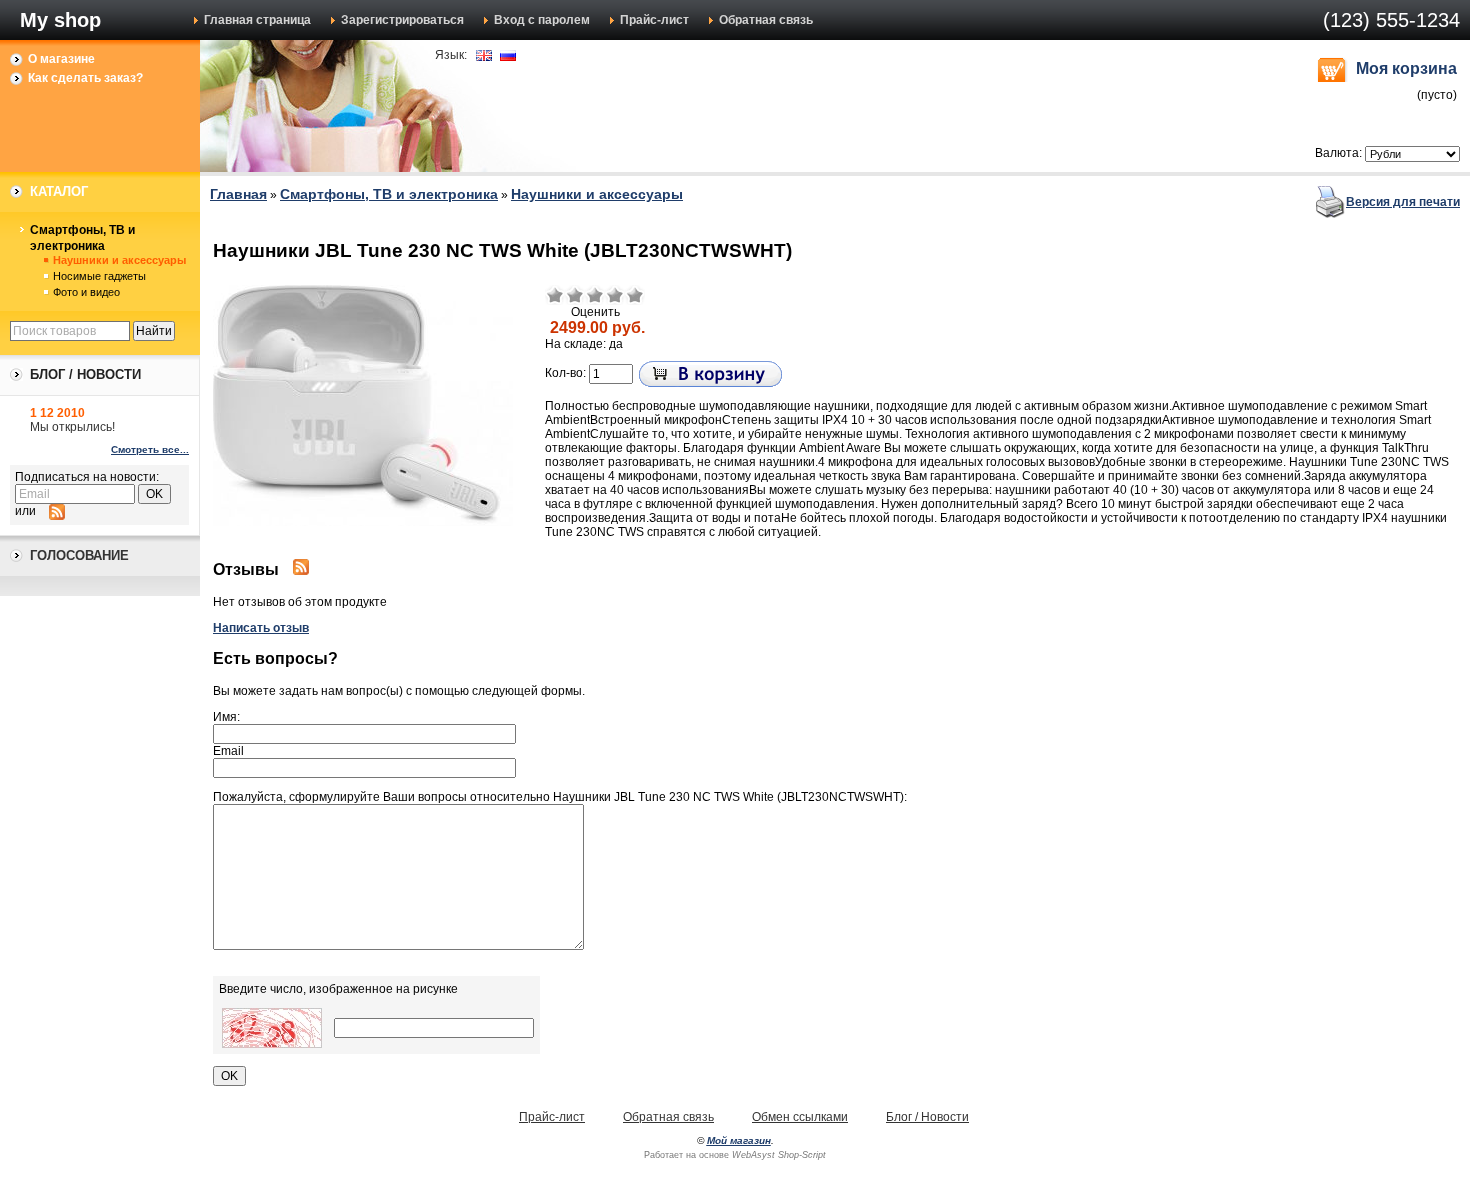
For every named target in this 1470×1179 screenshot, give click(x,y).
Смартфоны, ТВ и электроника (82, 238)
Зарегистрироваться (402, 20)
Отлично (635, 295)
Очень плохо (555, 295)
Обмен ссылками (800, 1117)
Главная (238, 194)
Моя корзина (1406, 68)
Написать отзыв (261, 628)
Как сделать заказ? (85, 78)
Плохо (575, 295)
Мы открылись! (72, 427)
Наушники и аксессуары (119, 260)
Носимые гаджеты (99, 276)
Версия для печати (1403, 202)
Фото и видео (86, 292)
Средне (595, 295)
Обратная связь (766, 20)
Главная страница (257, 20)
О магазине (61, 59)
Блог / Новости (927, 1117)
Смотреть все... (150, 449)
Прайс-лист (654, 20)
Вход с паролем (542, 20)
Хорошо (615, 295)
